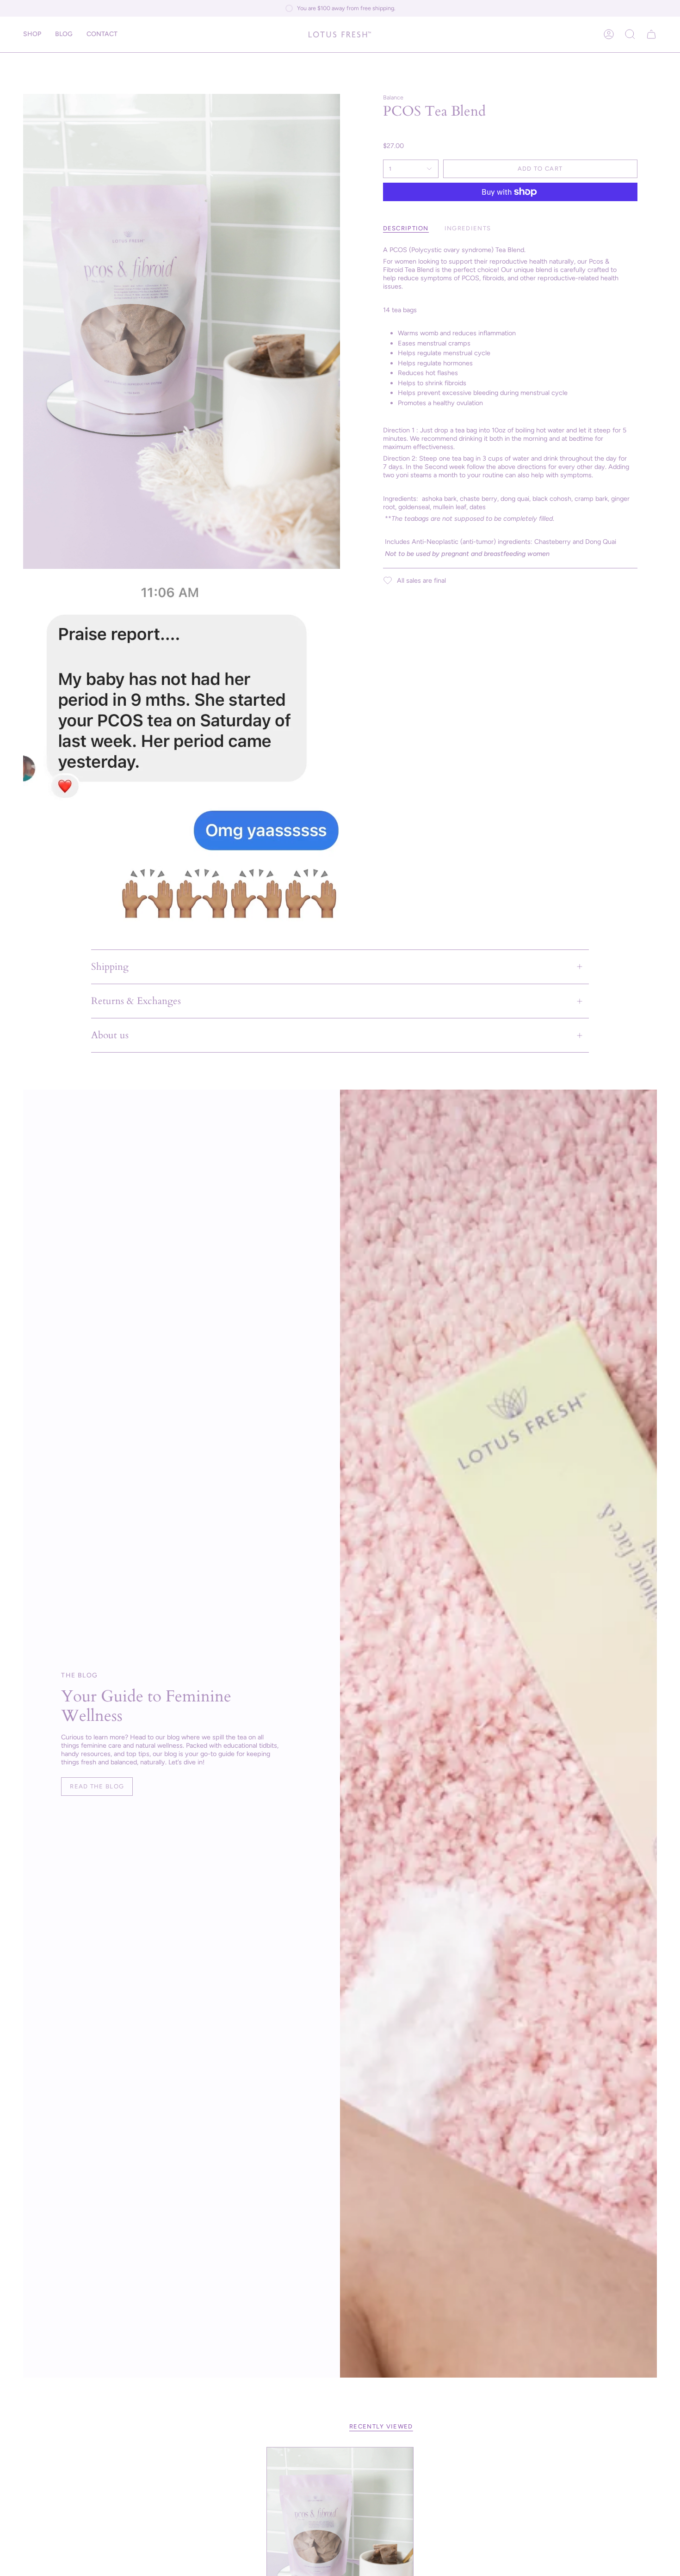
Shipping (110, 967)
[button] (32, 34)
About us (110, 1035)
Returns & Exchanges (136, 1001)
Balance (393, 97)
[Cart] (651, 34)
